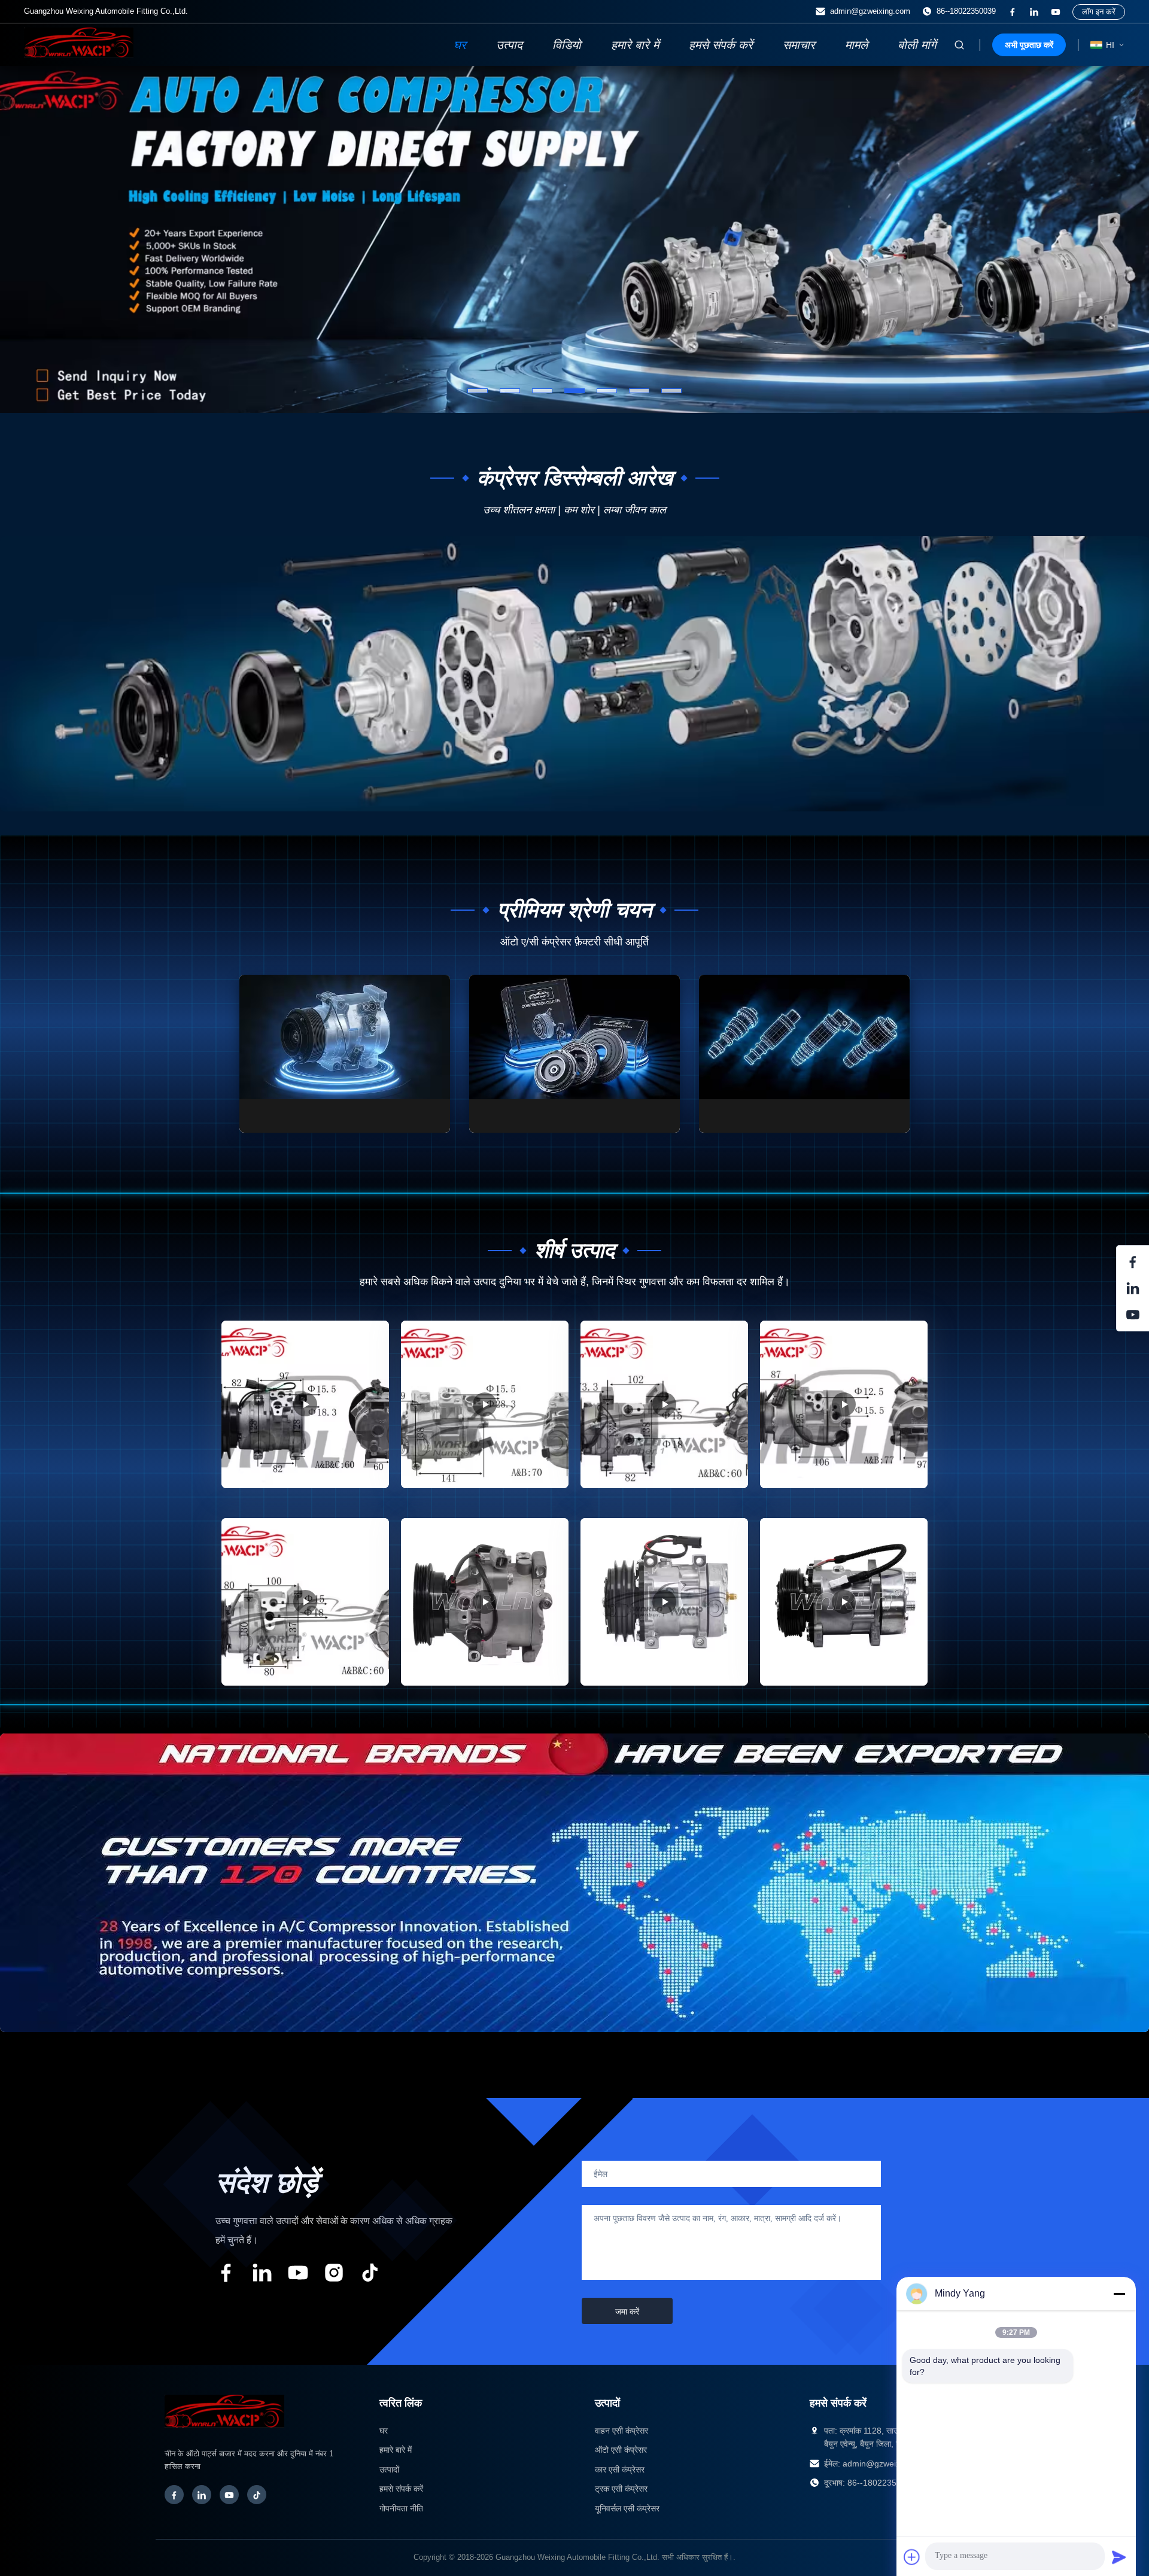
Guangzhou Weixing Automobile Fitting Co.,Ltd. (577, 2557)
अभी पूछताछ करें (1029, 45)
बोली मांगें (917, 45)
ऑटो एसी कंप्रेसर (621, 2450)
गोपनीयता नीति (401, 2508)
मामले (856, 45)
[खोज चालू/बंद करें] (959, 45)
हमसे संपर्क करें (721, 45)
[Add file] (912, 2557)
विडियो (567, 45)
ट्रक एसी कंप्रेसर (621, 2489)
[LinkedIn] (202, 2495)
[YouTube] (229, 2495)
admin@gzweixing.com (870, 11)
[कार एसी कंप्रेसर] (345, 1054)
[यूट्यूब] (1056, 12)
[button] (33, 239)
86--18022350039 (966, 11)
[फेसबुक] (1013, 12)
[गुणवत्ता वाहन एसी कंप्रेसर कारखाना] (574, 239)
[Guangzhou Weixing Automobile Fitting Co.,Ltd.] (224, 2434)
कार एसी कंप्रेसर (620, 2469)
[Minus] (1119, 2294)
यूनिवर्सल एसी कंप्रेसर (627, 2508)
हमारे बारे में (635, 45)
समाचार (799, 45)
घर (460, 45)
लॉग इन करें (1099, 12)
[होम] (79, 54)
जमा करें (627, 2312)
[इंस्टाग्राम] (334, 2275)
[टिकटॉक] (370, 2275)
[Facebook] (174, 2495)
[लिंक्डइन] (1034, 12)
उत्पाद (509, 45)
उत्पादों (389, 2469)
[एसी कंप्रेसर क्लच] (574, 1054)
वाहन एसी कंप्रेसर (621, 2431)
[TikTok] (257, 2495)
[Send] (1119, 2557)
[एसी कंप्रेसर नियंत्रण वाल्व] (804, 1054)
